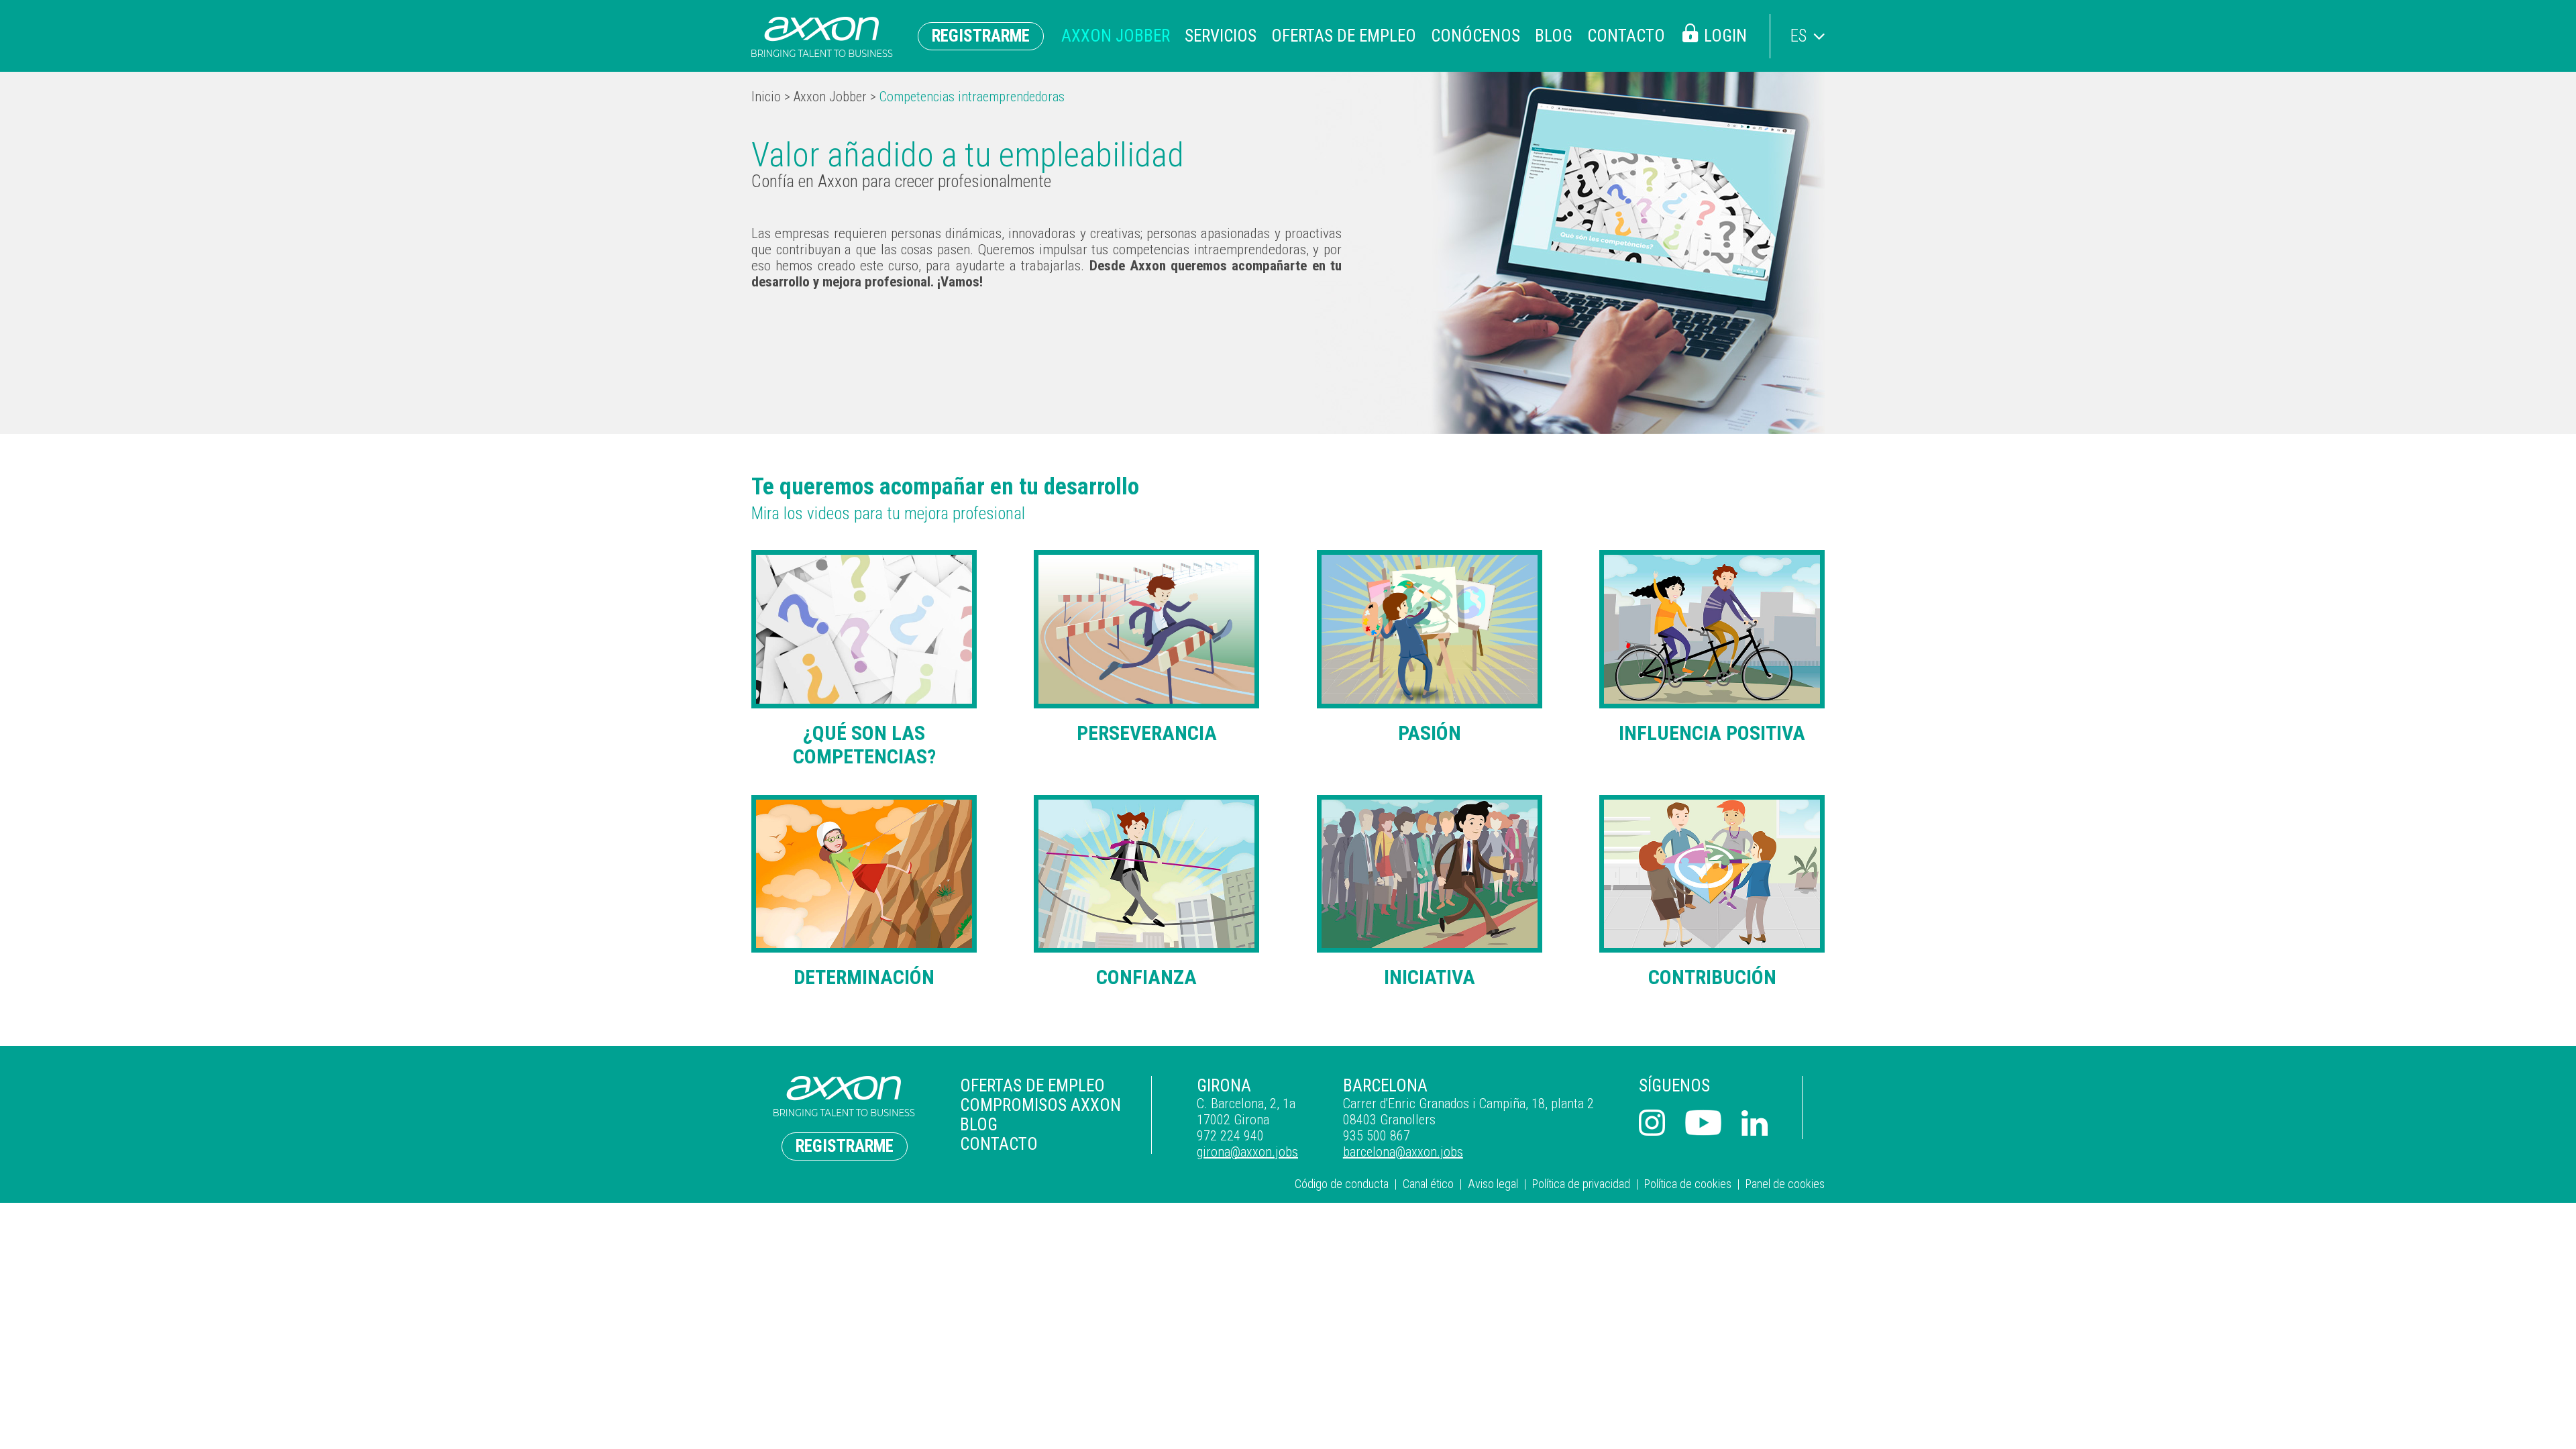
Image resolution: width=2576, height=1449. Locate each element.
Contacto (1626, 36)
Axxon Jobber (1116, 36)
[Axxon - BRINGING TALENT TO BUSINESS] (822, 37)
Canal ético (1428, 1184)
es (1799, 36)
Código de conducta (1342, 1184)
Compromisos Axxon (1040, 1105)
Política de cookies (1688, 1184)
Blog (1554, 36)
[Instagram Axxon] (1652, 1124)
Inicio (766, 97)
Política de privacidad (1581, 1184)
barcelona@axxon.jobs (1403, 1152)
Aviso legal (1493, 1184)
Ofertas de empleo (1344, 36)
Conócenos (1475, 36)
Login (1725, 36)
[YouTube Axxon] (1703, 1124)
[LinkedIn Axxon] (1755, 1125)
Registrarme (981, 36)
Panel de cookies (1785, 1184)
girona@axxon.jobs (1247, 1152)
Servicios (1221, 36)
